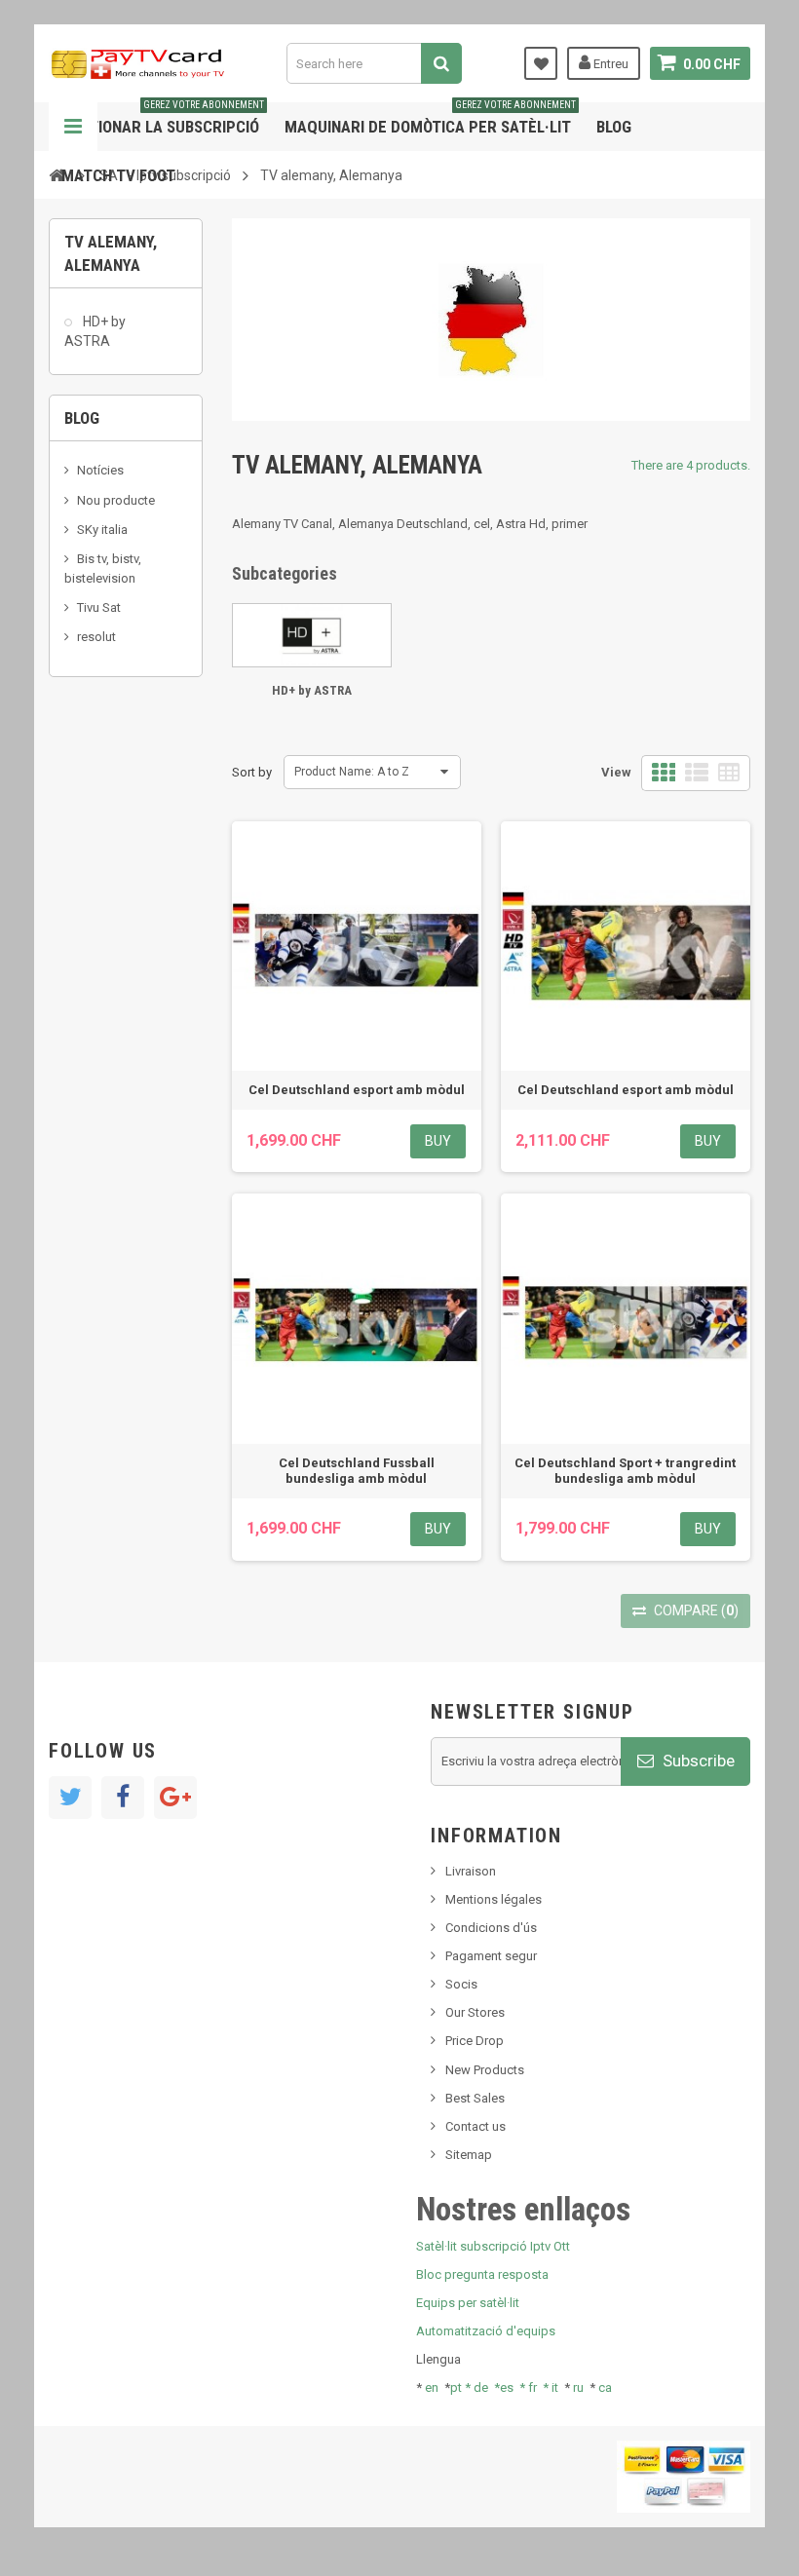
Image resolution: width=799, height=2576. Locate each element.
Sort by (252, 772)
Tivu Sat (99, 607)
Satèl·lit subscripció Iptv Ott (493, 2246)
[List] (697, 773)
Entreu (609, 64)
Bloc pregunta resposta (482, 2274)
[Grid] (664, 773)
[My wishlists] (541, 63)
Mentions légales (494, 1899)
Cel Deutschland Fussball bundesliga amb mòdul (357, 1471)
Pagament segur (491, 1956)
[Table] (729, 773)
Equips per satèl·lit (468, 2303)
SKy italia (102, 530)
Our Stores (475, 2012)
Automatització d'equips (486, 2331)
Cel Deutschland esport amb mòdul (357, 1090)
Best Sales (475, 2098)
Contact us (476, 2126)
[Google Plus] (175, 1798)
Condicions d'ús (491, 1928)
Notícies (100, 470)
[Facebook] (123, 1798)
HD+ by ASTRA (95, 331)
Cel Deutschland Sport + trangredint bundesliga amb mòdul (625, 1471)
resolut (96, 637)
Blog (614, 127)
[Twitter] (70, 1798)
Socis (461, 1984)
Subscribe (697, 1761)
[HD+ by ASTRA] (312, 635)
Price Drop (475, 2041)
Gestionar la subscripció (163, 119)
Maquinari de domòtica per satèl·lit (430, 119)
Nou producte (116, 500)
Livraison (471, 1871)
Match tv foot (118, 175)
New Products (485, 2070)
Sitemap (469, 2155)
